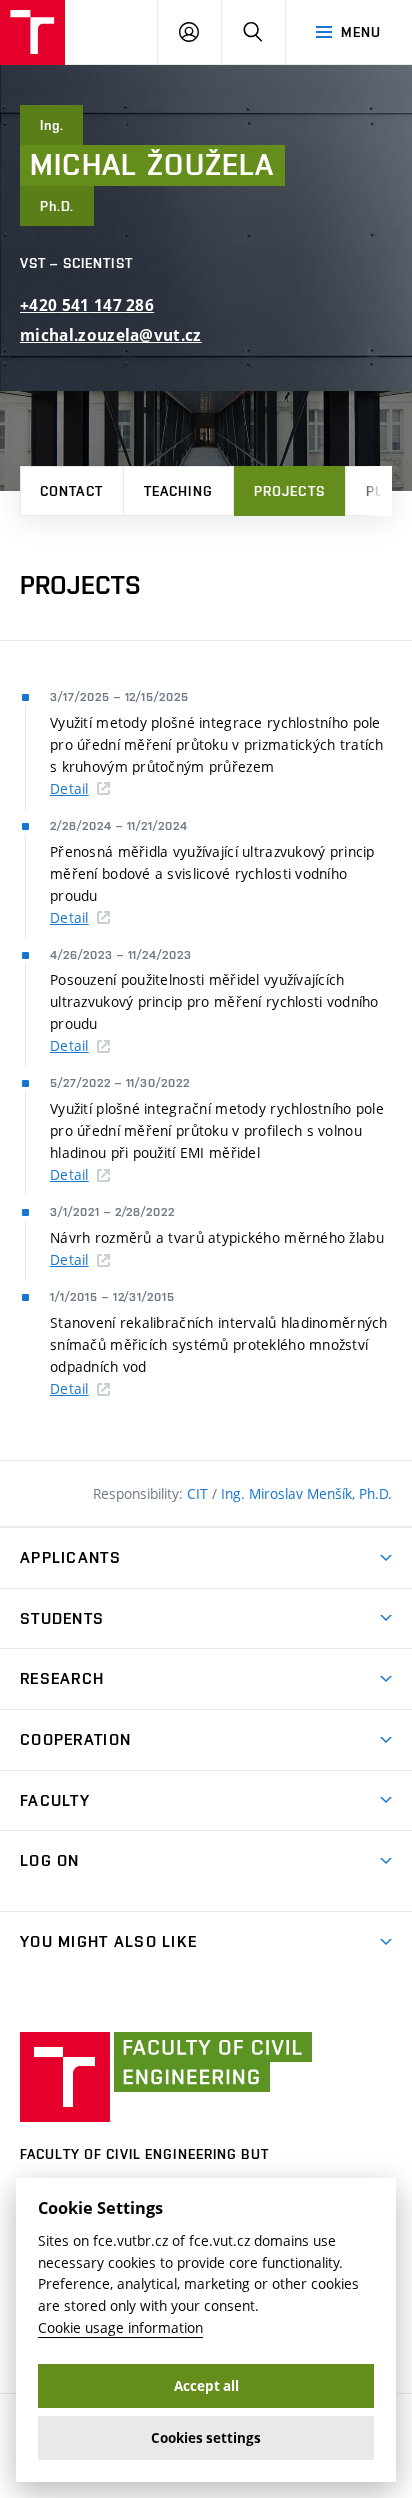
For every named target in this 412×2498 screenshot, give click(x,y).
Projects (289, 491)
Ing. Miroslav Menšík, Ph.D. (306, 1493)
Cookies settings (206, 2438)
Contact (71, 491)
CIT (199, 1493)
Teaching (178, 491)
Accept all (206, 2386)
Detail (69, 788)
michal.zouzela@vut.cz (111, 335)
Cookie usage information (120, 2327)
